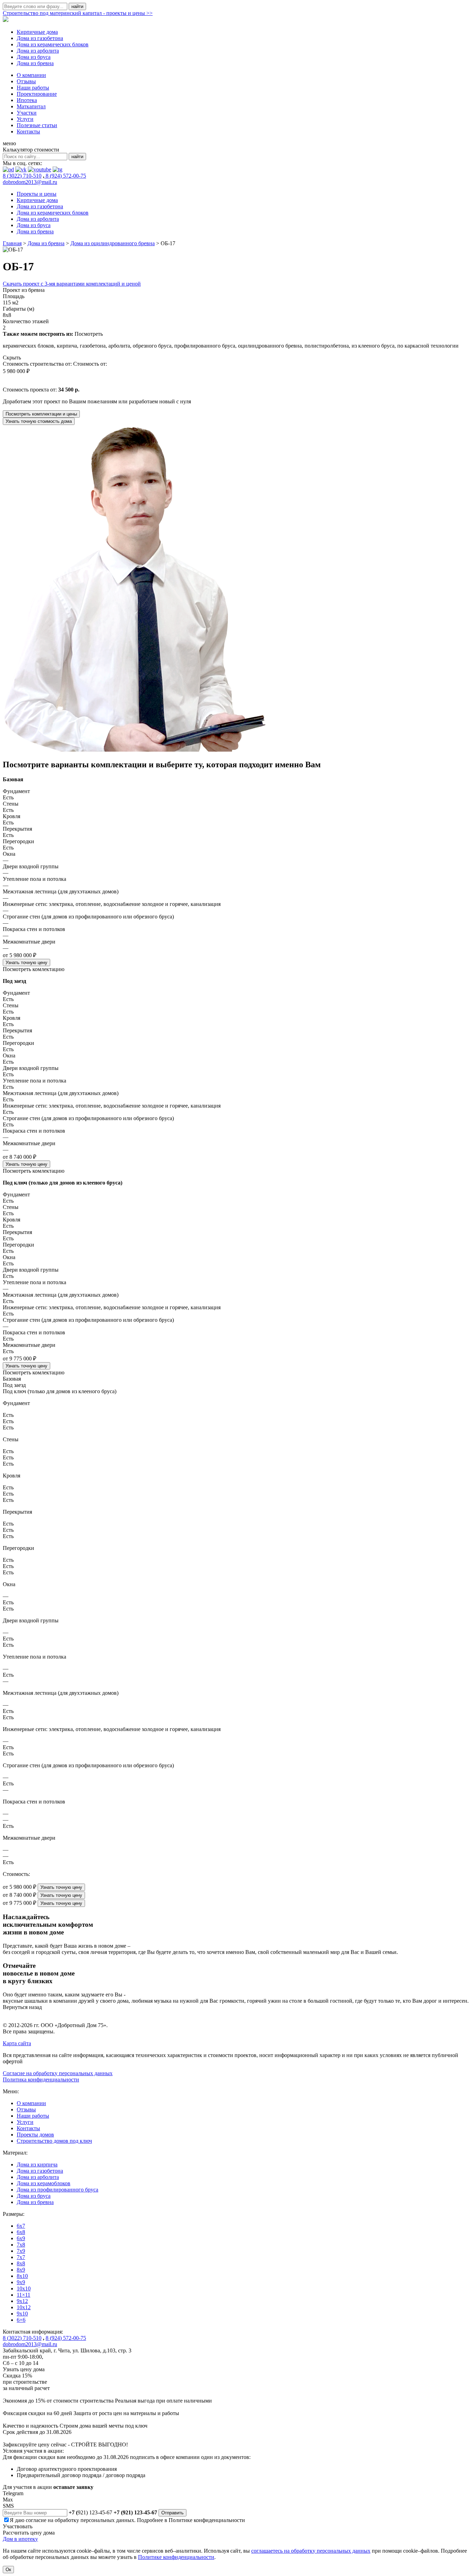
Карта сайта (17, 2043)
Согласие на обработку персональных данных (58, 2073)
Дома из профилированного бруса (57, 2190)
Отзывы (26, 81)
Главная (12, 243)
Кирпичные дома (37, 32)
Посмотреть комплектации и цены (41, 414)
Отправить (172, 2513)
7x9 (21, 2251)
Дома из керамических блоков (53, 44)
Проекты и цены (37, 194)
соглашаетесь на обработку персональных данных (311, 2551)
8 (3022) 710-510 (22, 176)
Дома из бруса (34, 57)
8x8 (21, 2263)
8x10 (22, 2276)
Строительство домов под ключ (54, 2141)
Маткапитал (31, 106)
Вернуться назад (22, 2007)
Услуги (25, 119)
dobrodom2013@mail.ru (30, 182)
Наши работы (33, 88)
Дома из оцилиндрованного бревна (113, 243)
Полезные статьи (37, 125)
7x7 (21, 2257)
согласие (36, 2520)
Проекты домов (35, 2135)
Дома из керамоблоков (44, 2183)
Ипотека (27, 100)
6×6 (21, 2320)
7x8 (21, 2245)
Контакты (28, 131)
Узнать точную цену (26, 963)
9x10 (22, 2314)
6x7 (21, 2226)
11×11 (24, 2295)
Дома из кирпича (37, 2164)
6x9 (21, 2238)
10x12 (24, 2307)
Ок (8, 2570)
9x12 (22, 2301)
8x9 (21, 2270)
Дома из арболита (38, 51)
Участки (27, 113)
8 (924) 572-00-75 (65, 176)
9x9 (21, 2282)
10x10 (24, 2288)
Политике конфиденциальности (207, 2520)
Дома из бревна (35, 63)
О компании (31, 75)
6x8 (21, 2232)
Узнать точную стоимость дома (39, 421)
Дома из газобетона (40, 38)
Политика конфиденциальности (41, 2080)
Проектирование (37, 94)
